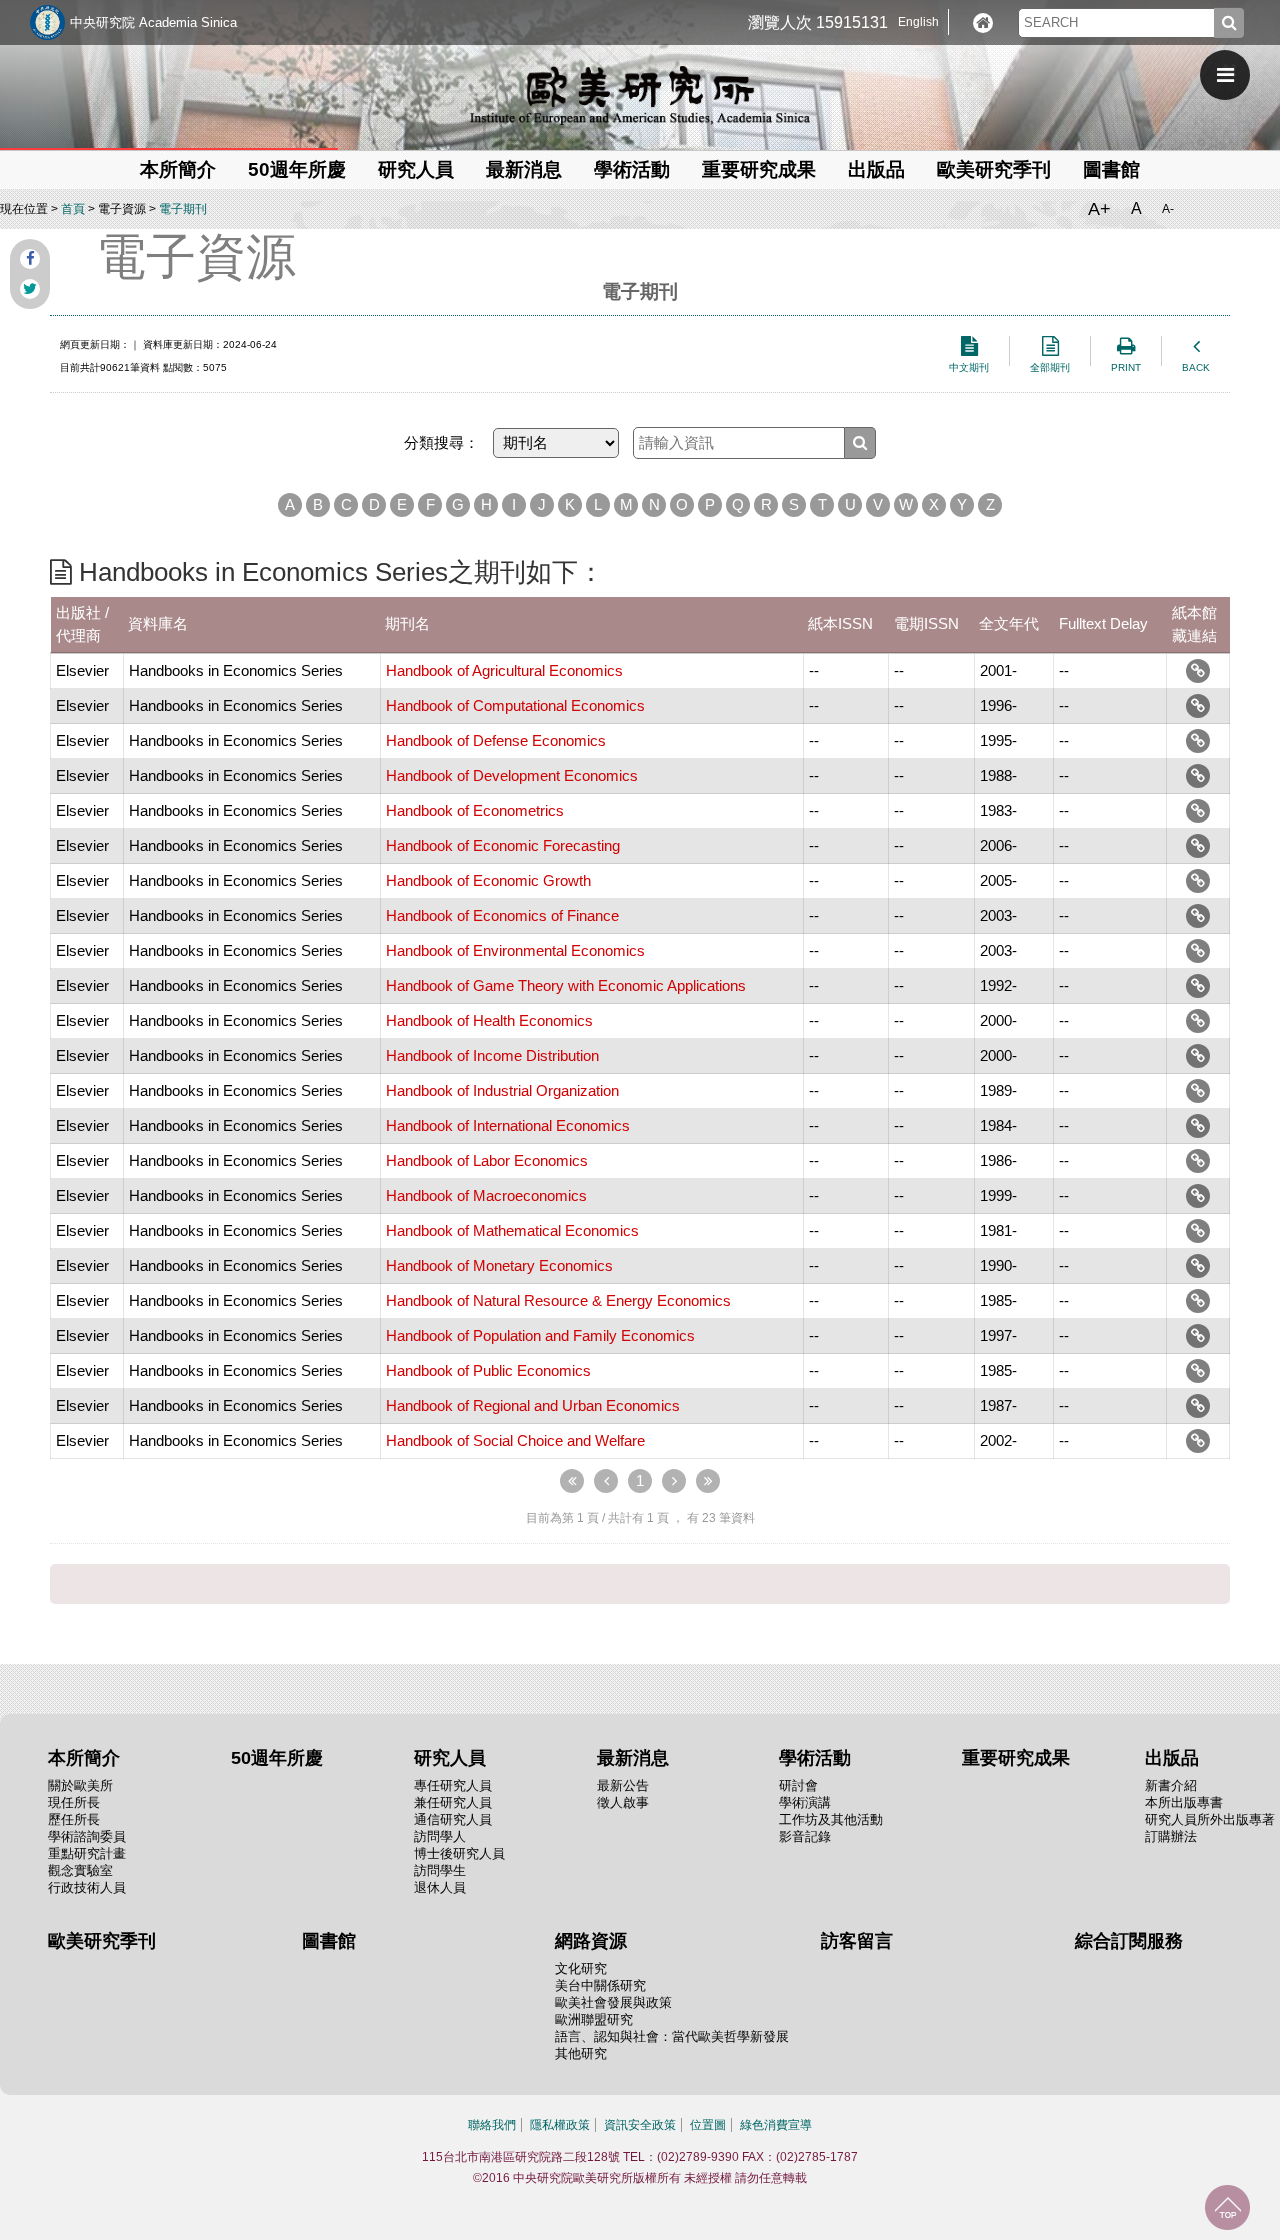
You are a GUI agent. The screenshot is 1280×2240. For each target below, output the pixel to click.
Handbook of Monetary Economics (499, 1265)
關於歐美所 (80, 1785)
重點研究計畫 (87, 1853)
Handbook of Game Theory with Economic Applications (566, 985)
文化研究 (581, 1968)
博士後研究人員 (459, 1853)
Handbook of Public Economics (488, 1370)
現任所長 (74, 1802)
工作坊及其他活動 (831, 1819)
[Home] (983, 23)
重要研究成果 (759, 169)
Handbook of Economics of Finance (502, 915)
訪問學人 (440, 1836)
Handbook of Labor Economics (487, 1160)
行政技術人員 (87, 1887)
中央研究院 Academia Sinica (153, 22)
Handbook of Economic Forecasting (503, 845)
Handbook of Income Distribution (492, 1055)
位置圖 (708, 2125)
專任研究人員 (453, 1785)
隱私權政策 (560, 2125)
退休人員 (440, 1887)
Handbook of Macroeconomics (486, 1195)
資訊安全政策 (640, 2125)
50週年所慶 (297, 169)
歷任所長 (74, 1819)
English (918, 22)
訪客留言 (857, 1941)
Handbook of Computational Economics (515, 705)
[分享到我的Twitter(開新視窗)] (30, 289)
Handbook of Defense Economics (496, 740)
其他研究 (581, 2053)
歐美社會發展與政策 (613, 2002)
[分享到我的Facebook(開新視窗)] (30, 259)
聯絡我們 (492, 2125)
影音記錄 (805, 1836)
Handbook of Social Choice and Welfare (515, 1440)
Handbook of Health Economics (489, 1020)
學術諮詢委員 (87, 1836)
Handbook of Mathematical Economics (512, 1230)
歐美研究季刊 (994, 169)
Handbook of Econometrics (475, 810)
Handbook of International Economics (508, 1125)
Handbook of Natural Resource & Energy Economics (558, 1300)
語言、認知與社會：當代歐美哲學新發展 (672, 2036)
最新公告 (623, 1785)
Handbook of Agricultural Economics (504, 670)
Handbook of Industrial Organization (502, 1090)
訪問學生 (440, 1870)
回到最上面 (1227, 2207)
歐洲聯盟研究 (594, 2019)
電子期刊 (183, 209)
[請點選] (1198, 670)
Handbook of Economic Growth (488, 880)
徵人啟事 (623, 1802)
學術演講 (805, 1802)
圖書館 (1111, 169)
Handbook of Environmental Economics (515, 950)
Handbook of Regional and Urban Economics (533, 1405)
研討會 (798, 1785)
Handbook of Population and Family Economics (540, 1335)
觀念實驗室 (80, 1870)
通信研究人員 (453, 1819)
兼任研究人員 (453, 1802)
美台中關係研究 (600, 1985)
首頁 (73, 209)
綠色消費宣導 (776, 2125)
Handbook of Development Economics (512, 775)
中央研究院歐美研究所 (640, 95)
